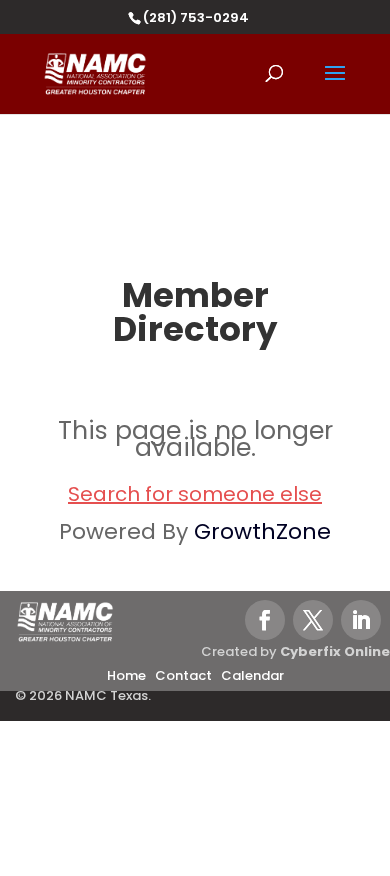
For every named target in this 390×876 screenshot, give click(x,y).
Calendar (252, 675)
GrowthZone (262, 531)
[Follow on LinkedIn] (361, 620)
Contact (183, 675)
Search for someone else (195, 494)
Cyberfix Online (335, 651)
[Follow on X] (313, 620)
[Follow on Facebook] (265, 620)
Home (126, 675)
